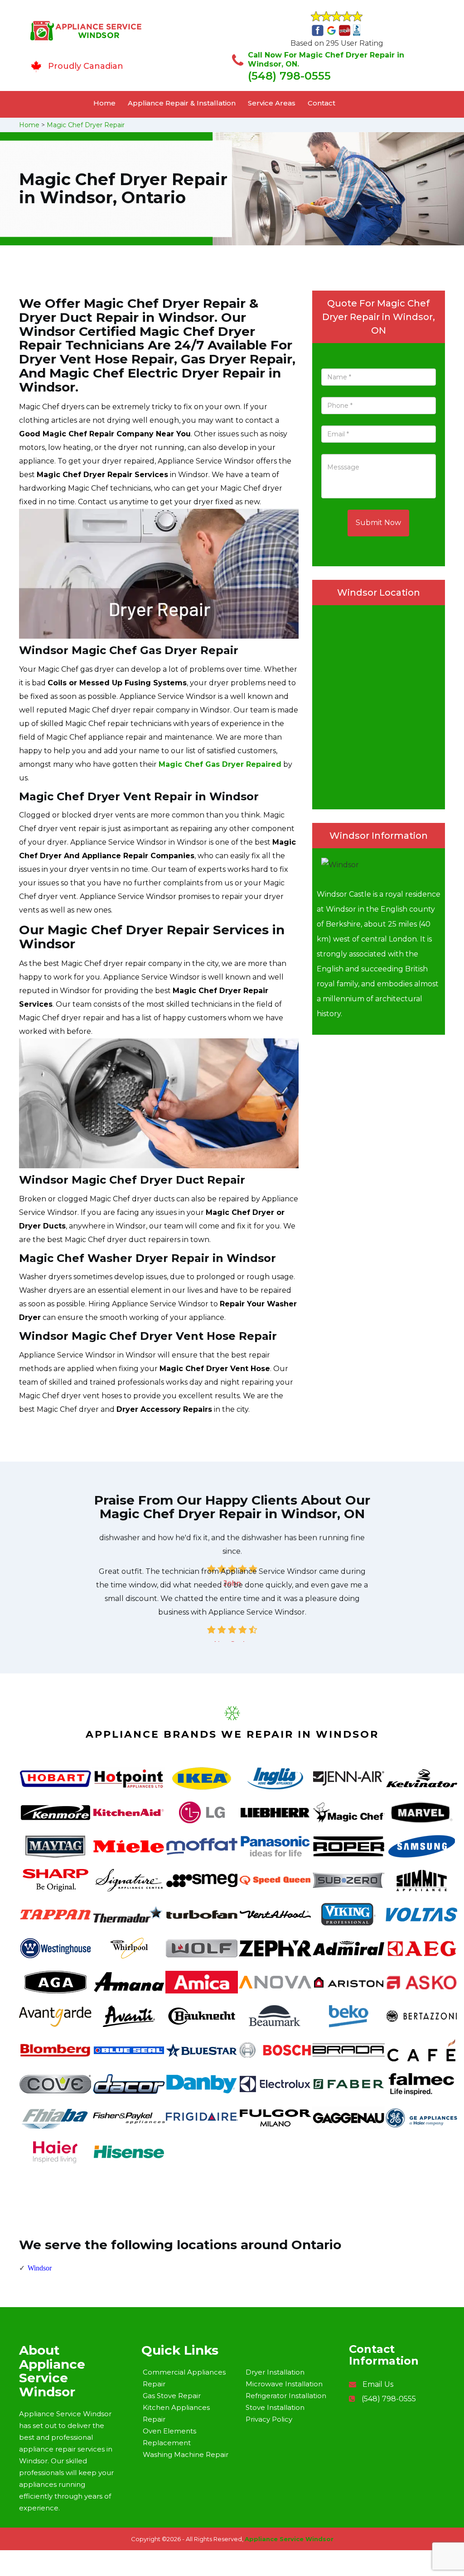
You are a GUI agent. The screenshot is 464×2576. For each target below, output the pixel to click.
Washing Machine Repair (186, 2454)
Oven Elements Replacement (169, 2437)
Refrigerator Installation (286, 2396)
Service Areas (272, 103)
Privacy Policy (269, 2419)
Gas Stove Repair (172, 2396)
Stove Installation (275, 2407)
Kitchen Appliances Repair (176, 2413)
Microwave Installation (284, 2384)
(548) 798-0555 (289, 76)
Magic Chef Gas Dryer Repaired (220, 764)
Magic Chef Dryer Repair (86, 125)
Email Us (378, 2384)
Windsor (40, 2268)
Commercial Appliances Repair (184, 2378)
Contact (321, 103)
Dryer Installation (275, 2372)
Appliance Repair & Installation (182, 103)
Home (104, 103)
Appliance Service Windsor (289, 2539)
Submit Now (378, 523)
